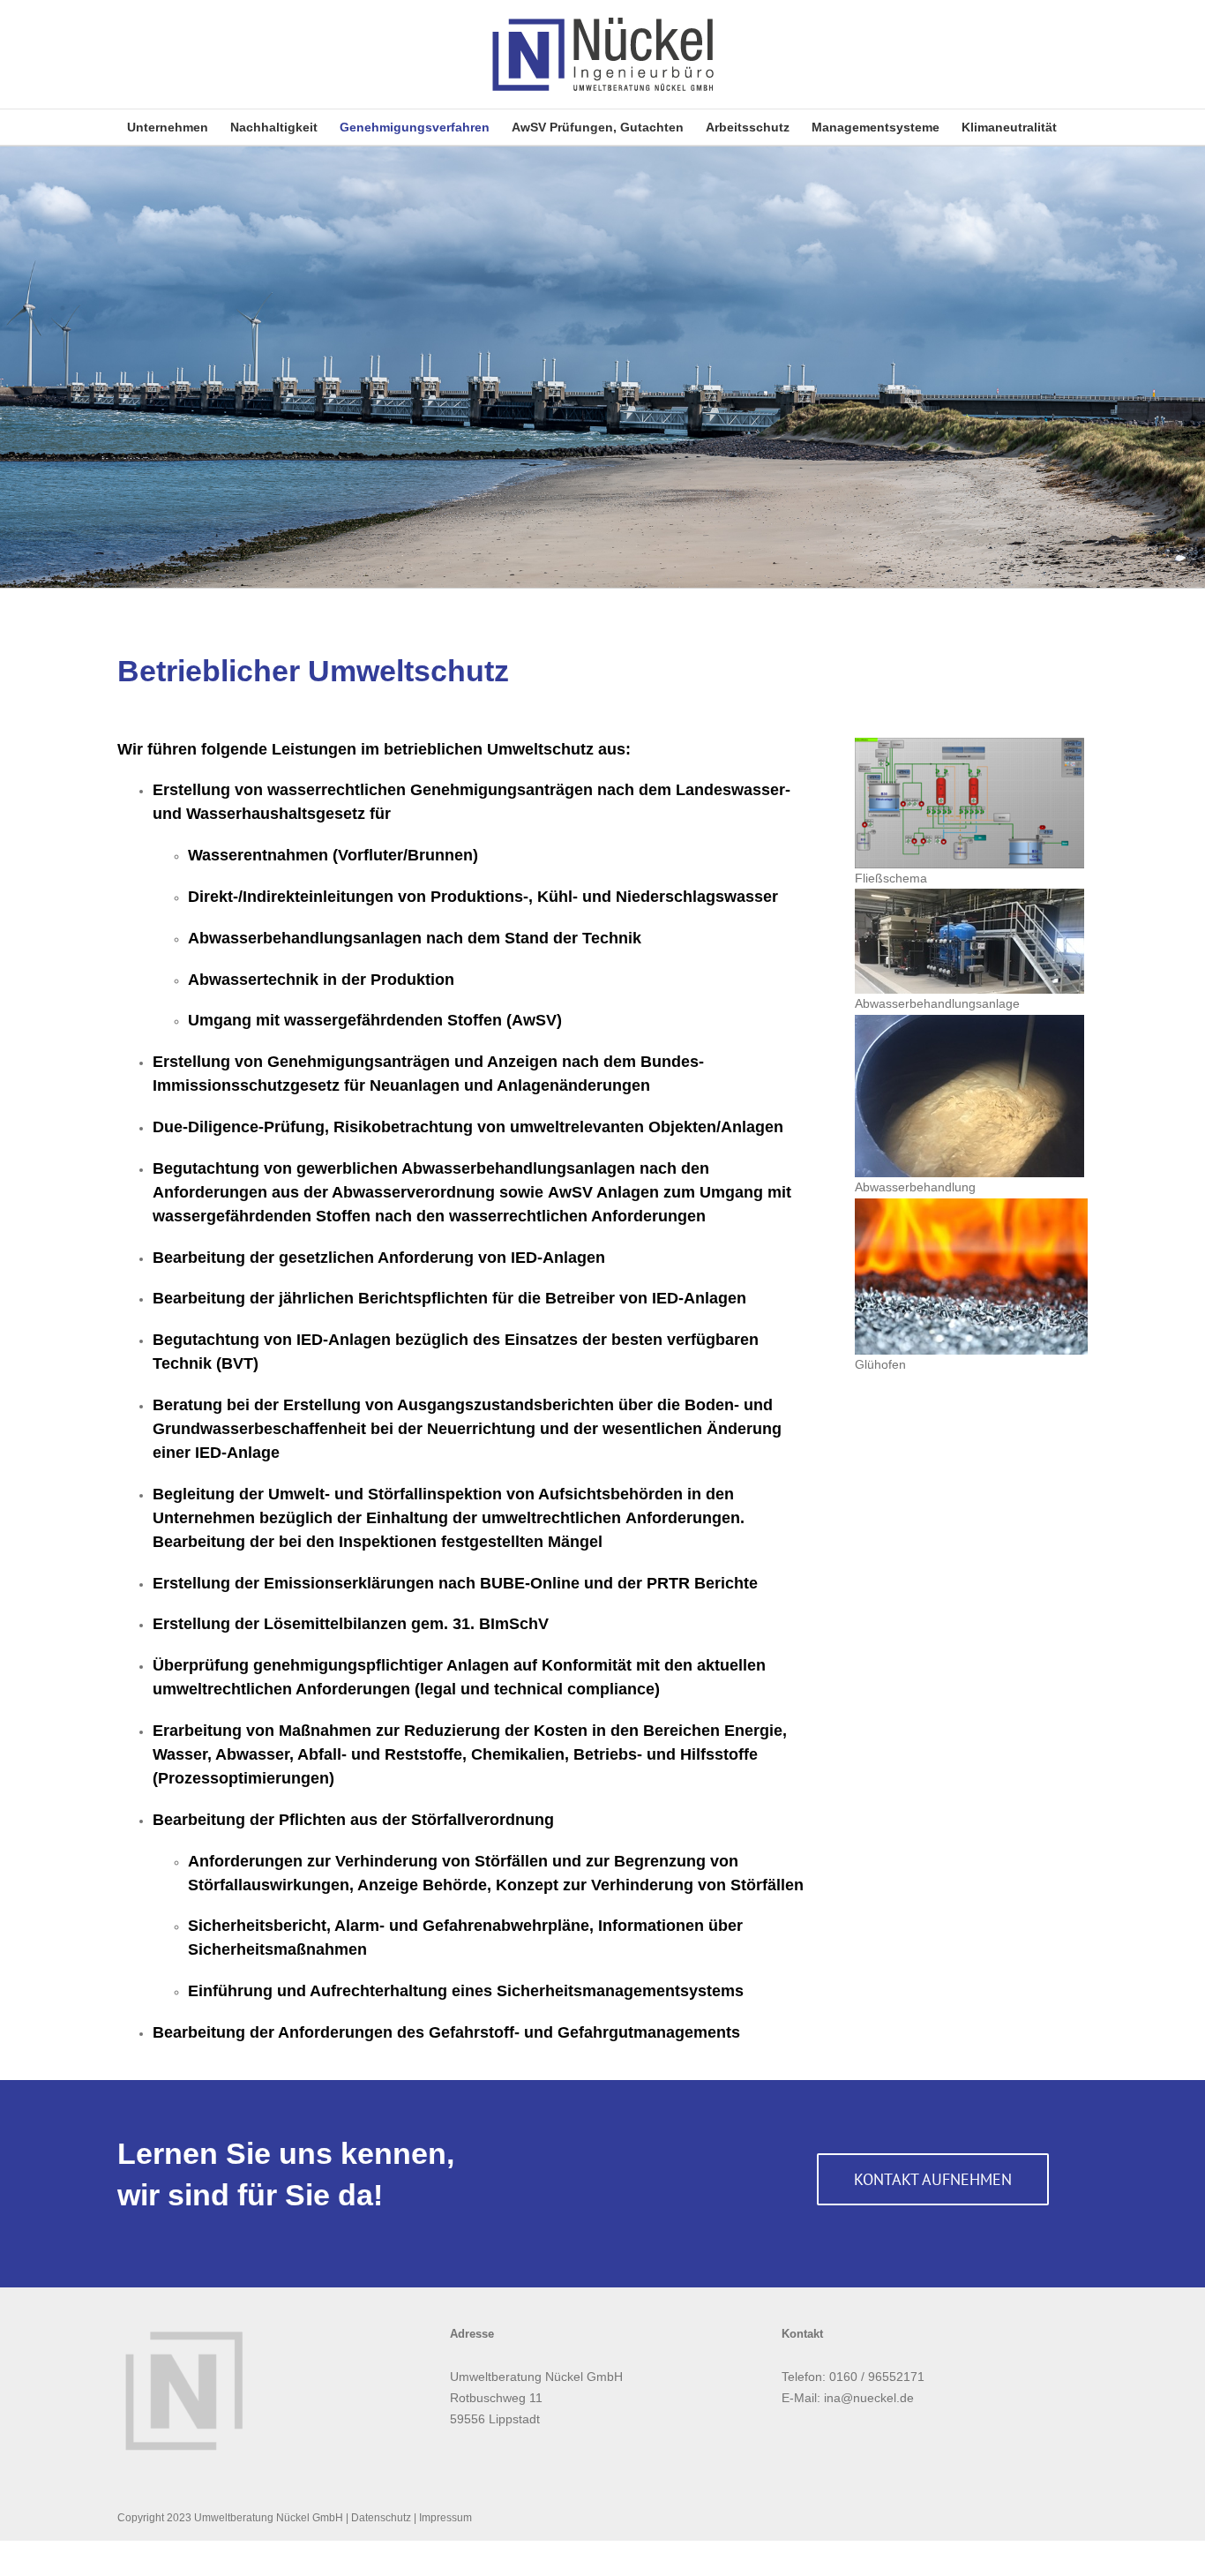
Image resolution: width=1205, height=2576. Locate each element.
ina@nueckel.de (869, 2398)
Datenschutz (381, 2518)
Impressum (445, 2518)
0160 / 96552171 (877, 2377)
